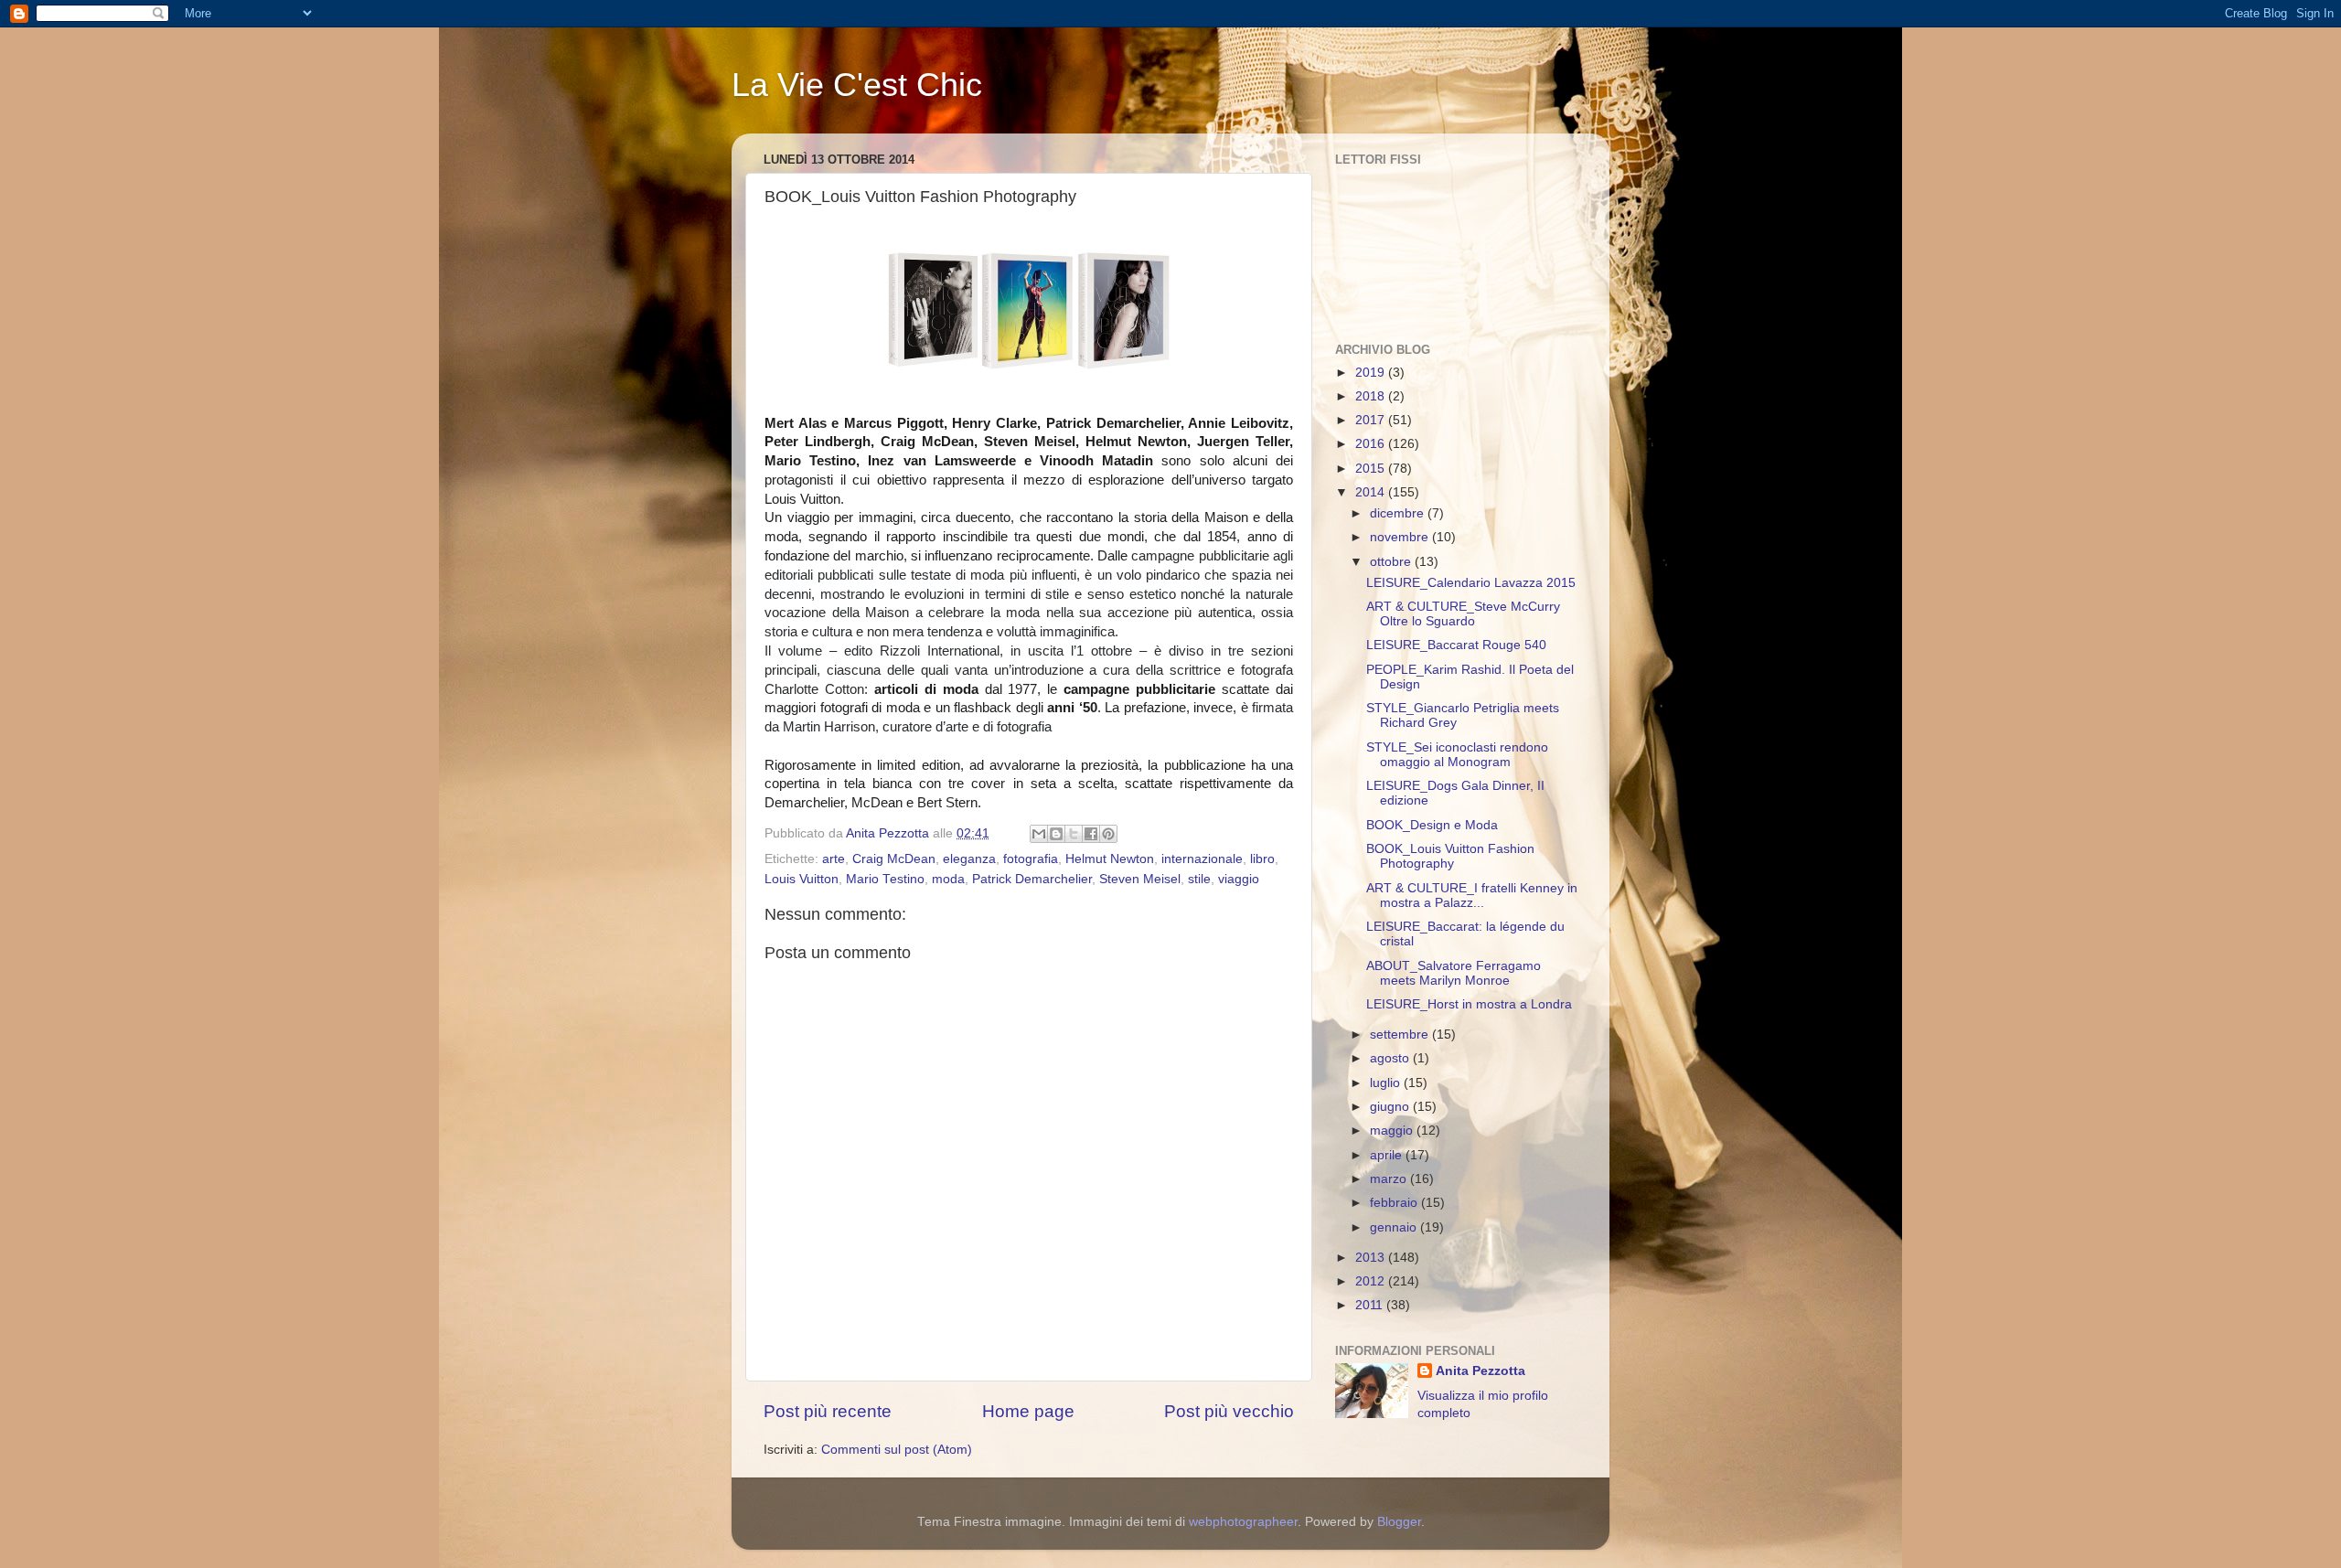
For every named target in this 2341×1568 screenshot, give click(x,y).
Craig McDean (894, 859)
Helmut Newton (1110, 859)
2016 (1372, 444)
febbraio (1395, 1203)
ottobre (1392, 562)
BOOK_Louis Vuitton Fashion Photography (1450, 856)
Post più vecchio (1229, 1411)
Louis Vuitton (802, 879)
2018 (1372, 396)
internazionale (1202, 859)
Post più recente (828, 1411)
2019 (1372, 373)
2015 (1372, 469)
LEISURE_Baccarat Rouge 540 (1456, 645)
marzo (1390, 1179)
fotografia (1031, 859)
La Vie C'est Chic (857, 85)
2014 (1372, 492)
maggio (1393, 1131)
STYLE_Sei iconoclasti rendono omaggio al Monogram (1457, 755)
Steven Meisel (1140, 879)
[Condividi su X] (1074, 834)
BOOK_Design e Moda (1432, 825)
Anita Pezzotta (1480, 1371)
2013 (1372, 1258)
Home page (1028, 1411)
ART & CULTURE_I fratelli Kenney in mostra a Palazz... (1472, 896)
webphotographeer (1243, 1522)
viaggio (1239, 879)
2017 (1372, 420)
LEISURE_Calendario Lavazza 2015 (1471, 583)
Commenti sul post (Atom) (897, 1450)
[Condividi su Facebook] (1091, 834)
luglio (1387, 1083)
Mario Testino (885, 879)
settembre (1401, 1035)
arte (834, 859)
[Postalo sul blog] (1056, 834)
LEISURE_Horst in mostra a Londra (1469, 1004)
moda (948, 879)
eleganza (969, 859)
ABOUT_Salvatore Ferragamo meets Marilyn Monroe (1454, 973)
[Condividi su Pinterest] (1108, 834)
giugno (1391, 1107)
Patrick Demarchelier (1032, 879)
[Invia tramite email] (1039, 834)
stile (1199, 879)
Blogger (1399, 1522)
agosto (1391, 1058)
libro (1262, 859)
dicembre (1399, 513)
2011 (1371, 1305)
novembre (1401, 537)
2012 (1372, 1281)
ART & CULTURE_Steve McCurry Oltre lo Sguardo (1463, 614)
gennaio (1395, 1227)
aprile (1388, 1155)
